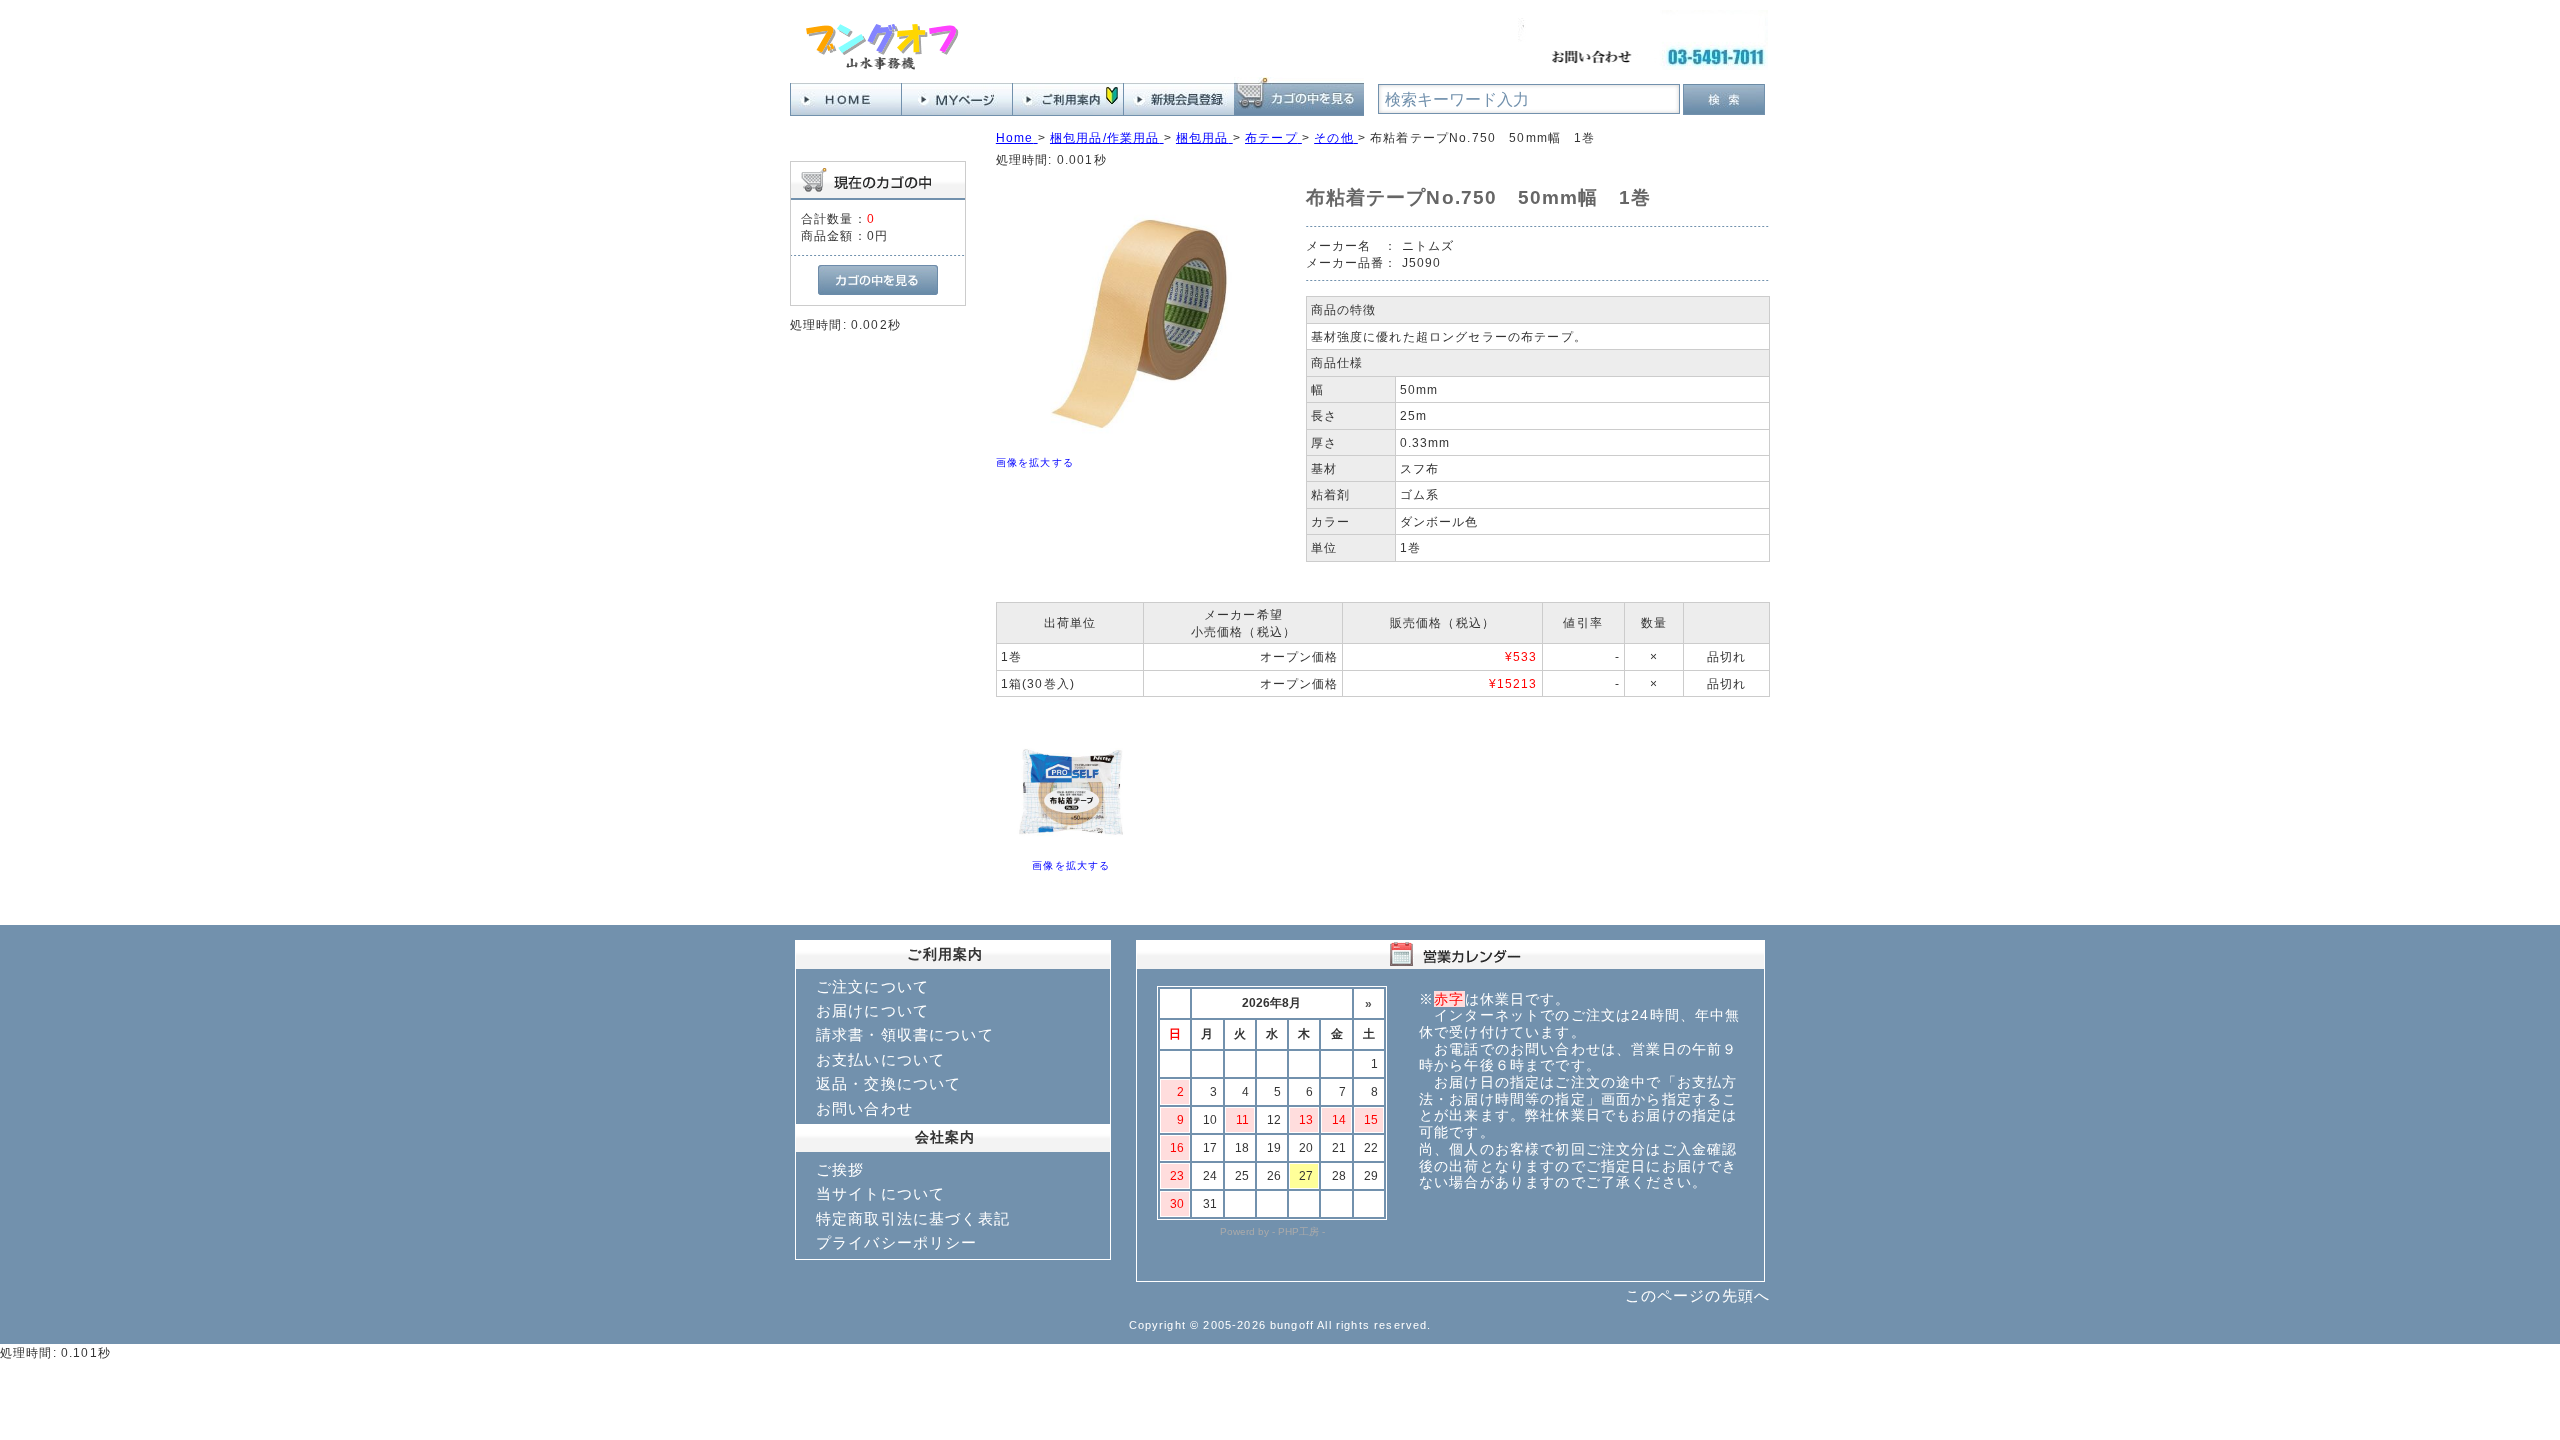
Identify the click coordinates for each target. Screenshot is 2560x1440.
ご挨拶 (840, 1169)
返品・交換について (888, 1083)
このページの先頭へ (1697, 1295)
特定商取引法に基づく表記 (913, 1218)
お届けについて (872, 1010)
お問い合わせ (864, 1108)
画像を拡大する (1035, 462)
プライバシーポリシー (897, 1242)
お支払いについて (880, 1059)
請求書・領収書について (905, 1034)
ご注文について (872, 986)
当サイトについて (880, 1193)
